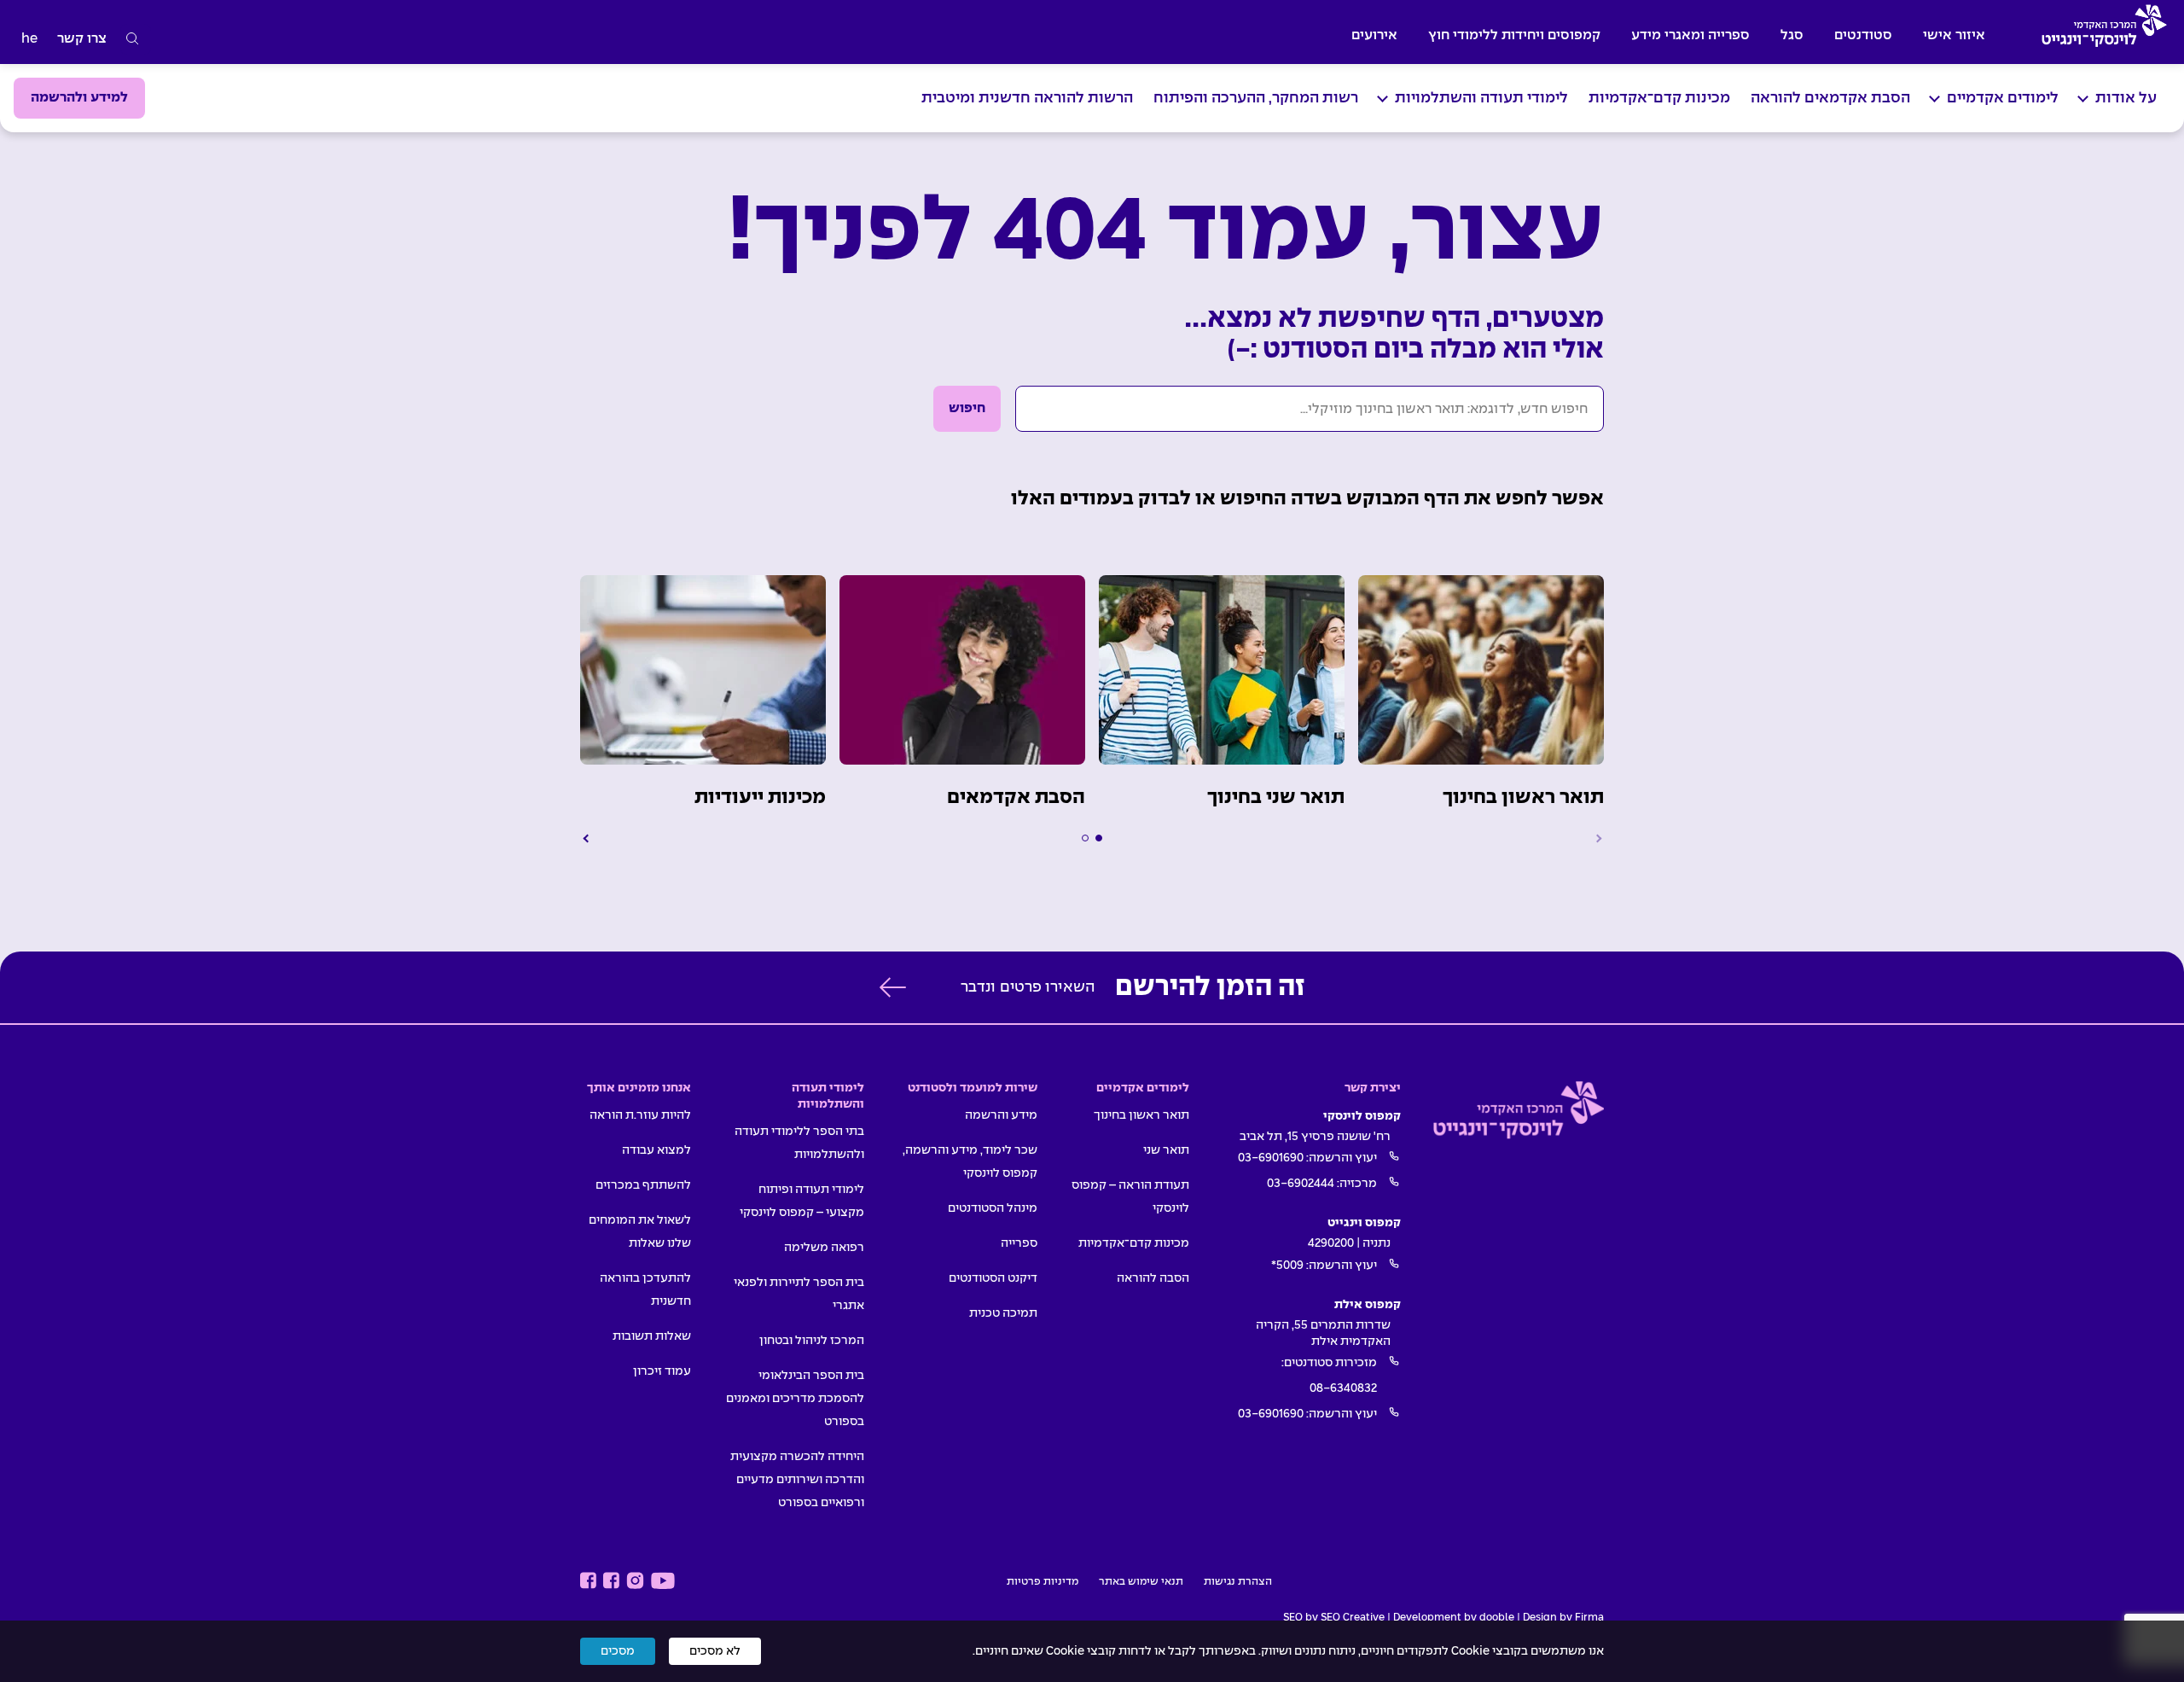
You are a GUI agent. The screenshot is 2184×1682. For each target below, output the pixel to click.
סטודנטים (1863, 35)
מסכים (618, 1651)
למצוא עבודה (656, 1150)
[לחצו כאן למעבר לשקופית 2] (1085, 838)
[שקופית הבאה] (587, 838)
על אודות (2126, 99)
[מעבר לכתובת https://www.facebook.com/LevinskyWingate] (611, 1581)
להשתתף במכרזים (643, 1185)
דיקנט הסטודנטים (993, 1278)
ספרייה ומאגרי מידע (1690, 35)
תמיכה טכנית (1003, 1313)
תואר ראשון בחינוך (1141, 1115)
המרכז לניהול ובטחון (812, 1341)
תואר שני (1166, 1150)
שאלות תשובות (652, 1336)
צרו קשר (82, 39)
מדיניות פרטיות (1043, 1582)
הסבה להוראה (1153, 1278)
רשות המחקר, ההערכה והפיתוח (1256, 99)
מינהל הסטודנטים (993, 1208)
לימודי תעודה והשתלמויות (1481, 99)
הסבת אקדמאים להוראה (1830, 99)
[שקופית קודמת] (1597, 838)
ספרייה (1019, 1243)
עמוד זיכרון (662, 1371)
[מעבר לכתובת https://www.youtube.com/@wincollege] (663, 1581)
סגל (1792, 35)
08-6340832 (1343, 1388)
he (29, 39)
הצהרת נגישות (1238, 1582)
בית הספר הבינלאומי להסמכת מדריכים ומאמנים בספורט (795, 1399)
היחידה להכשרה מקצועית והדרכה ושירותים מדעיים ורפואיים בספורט (797, 1480)
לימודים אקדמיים (2003, 99)
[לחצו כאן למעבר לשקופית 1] (1099, 838)
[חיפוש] (133, 39)
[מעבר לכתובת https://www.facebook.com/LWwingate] (588, 1581)
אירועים (1374, 35)
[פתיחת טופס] (892, 988)
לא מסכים (715, 1651)
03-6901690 (1271, 1158)
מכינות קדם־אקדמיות (1659, 99)
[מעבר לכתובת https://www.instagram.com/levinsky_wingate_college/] (635, 1581)
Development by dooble (1454, 1618)
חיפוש (967, 408)
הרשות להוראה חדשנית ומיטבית (1027, 99)
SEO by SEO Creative (1334, 1618)
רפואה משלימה (824, 1248)
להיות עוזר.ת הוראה (640, 1115)
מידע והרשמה (1001, 1115)
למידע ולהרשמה (79, 98)
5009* (1287, 1266)
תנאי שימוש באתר (1141, 1582)
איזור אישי (1954, 35)
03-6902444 (1301, 1184)
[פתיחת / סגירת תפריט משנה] (2083, 99)
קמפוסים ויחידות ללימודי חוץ (1514, 35)
